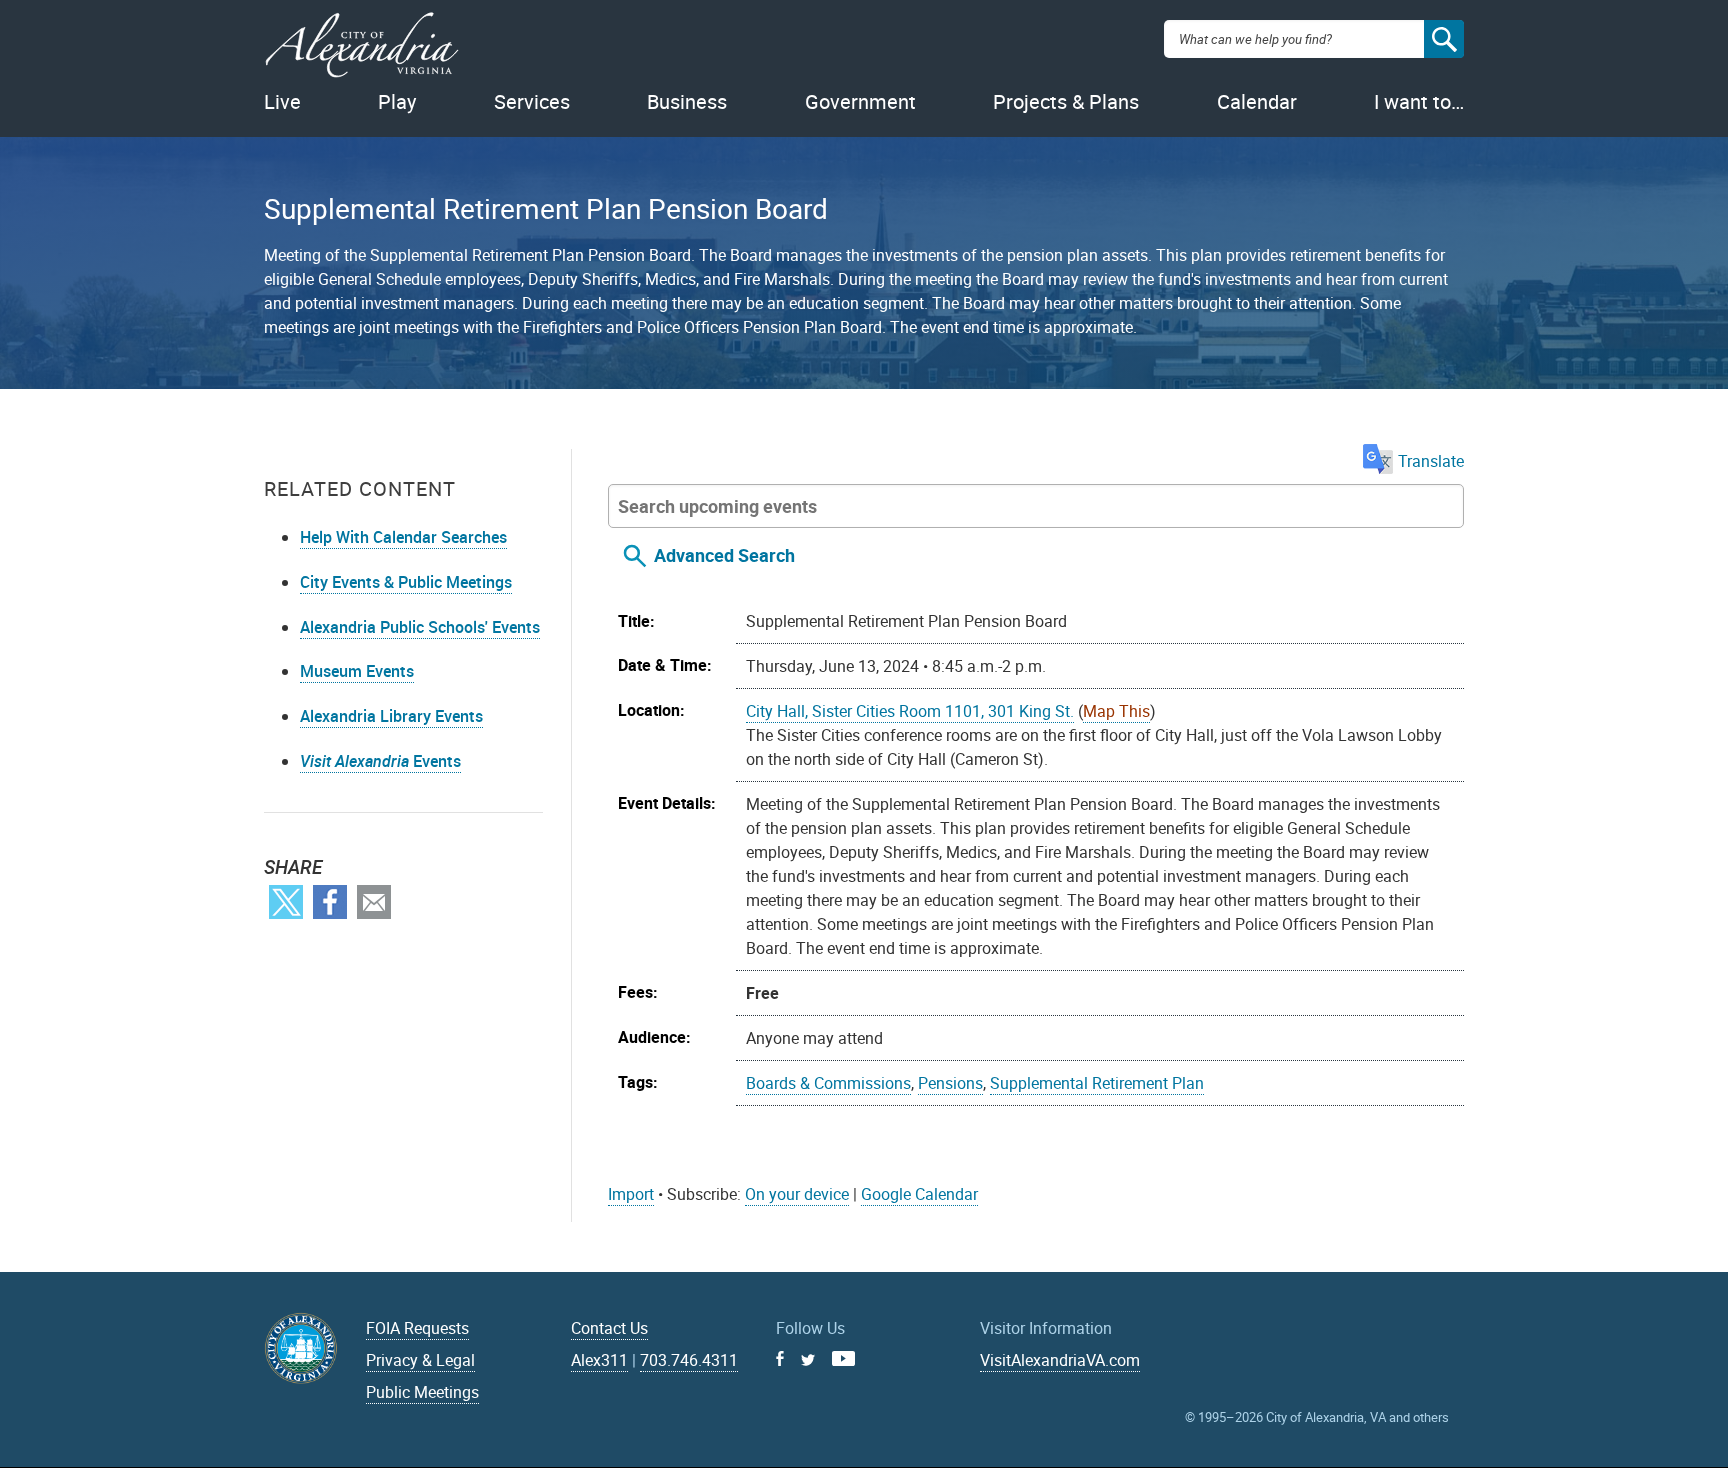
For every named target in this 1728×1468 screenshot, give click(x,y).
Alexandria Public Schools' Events (420, 627)
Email (374, 902)
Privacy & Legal (420, 1360)
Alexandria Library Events (391, 716)
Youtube (843, 1358)
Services (532, 101)
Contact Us (609, 1328)
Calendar (1257, 101)
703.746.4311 (689, 1360)
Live (282, 101)
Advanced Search (724, 555)
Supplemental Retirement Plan (1097, 1083)
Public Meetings (422, 1392)
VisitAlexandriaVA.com (1060, 1360)
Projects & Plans (1066, 101)
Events (380, 761)
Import (631, 1194)
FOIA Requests (417, 1328)
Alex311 (599, 1360)
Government (860, 101)
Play (397, 101)
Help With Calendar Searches (403, 537)
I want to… (1419, 101)
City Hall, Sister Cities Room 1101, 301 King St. (910, 711)
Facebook (330, 902)
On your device (797, 1194)
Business (687, 101)
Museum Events (357, 671)
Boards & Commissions (828, 1083)
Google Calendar (919, 1194)
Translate (1431, 461)
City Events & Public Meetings (406, 582)
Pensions (950, 1083)
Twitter (286, 902)
